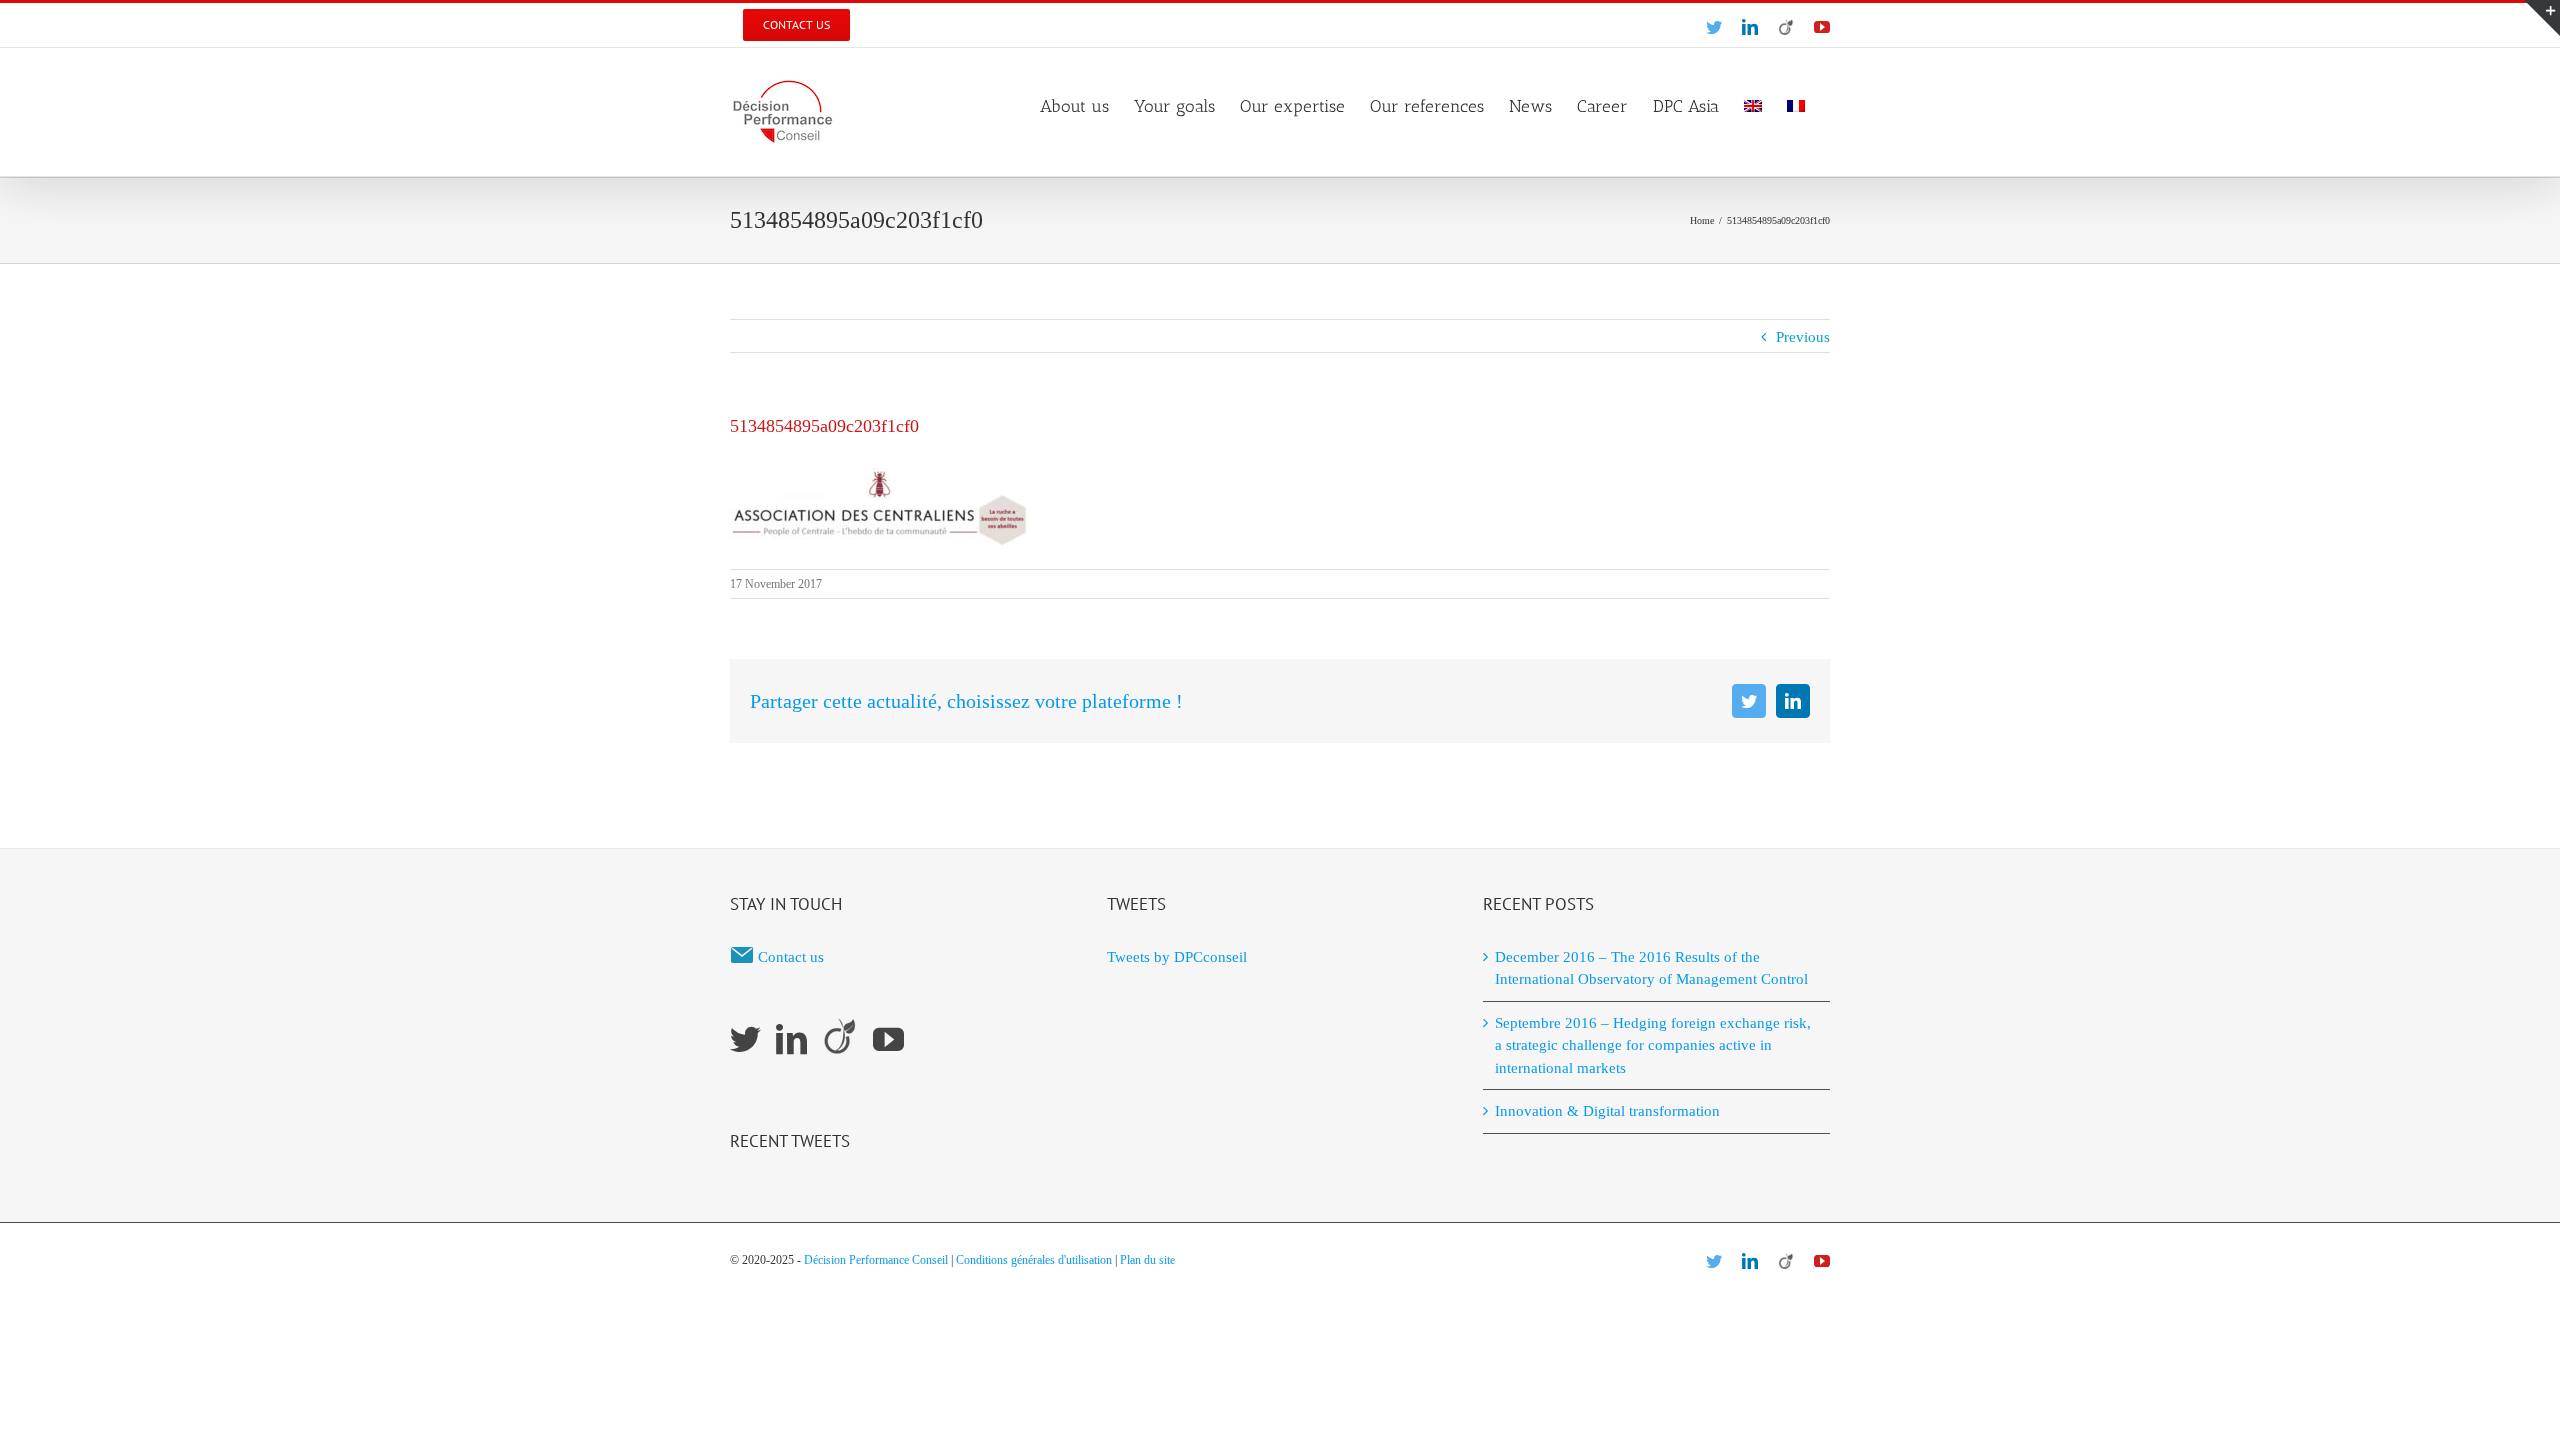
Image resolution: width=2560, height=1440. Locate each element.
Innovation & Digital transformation (1607, 1111)
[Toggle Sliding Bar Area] (2542, 18)
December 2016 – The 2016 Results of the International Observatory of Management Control (1651, 968)
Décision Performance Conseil (876, 1260)
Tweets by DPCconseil (1177, 957)
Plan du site (1147, 1260)
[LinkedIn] (791, 1039)
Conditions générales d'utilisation (1034, 1260)
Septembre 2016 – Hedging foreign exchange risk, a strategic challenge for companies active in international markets (1653, 1045)
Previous (1803, 337)
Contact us (791, 957)
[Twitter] (745, 1039)
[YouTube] (888, 1039)
